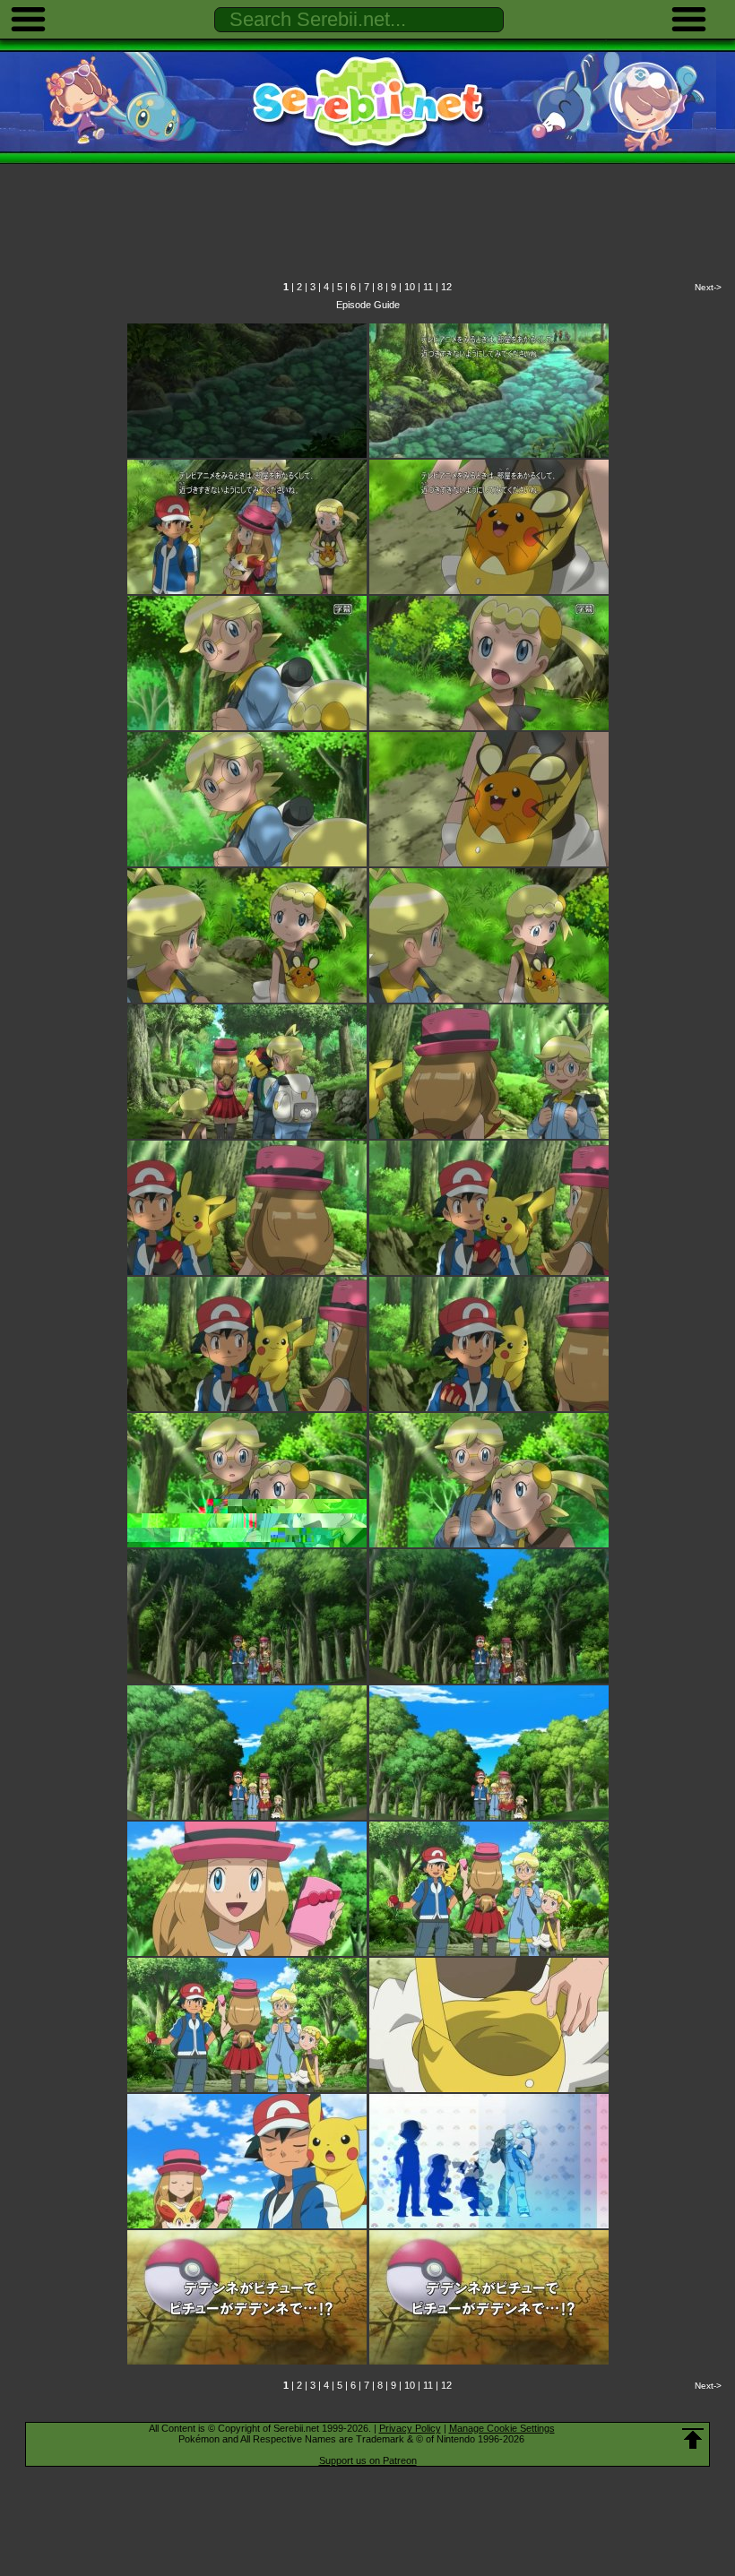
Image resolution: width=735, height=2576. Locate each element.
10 (410, 287)
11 (428, 287)
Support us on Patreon (368, 2460)
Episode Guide (368, 305)
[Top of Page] (693, 2439)
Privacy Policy (410, 2428)
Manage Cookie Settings (502, 2428)
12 (446, 287)
